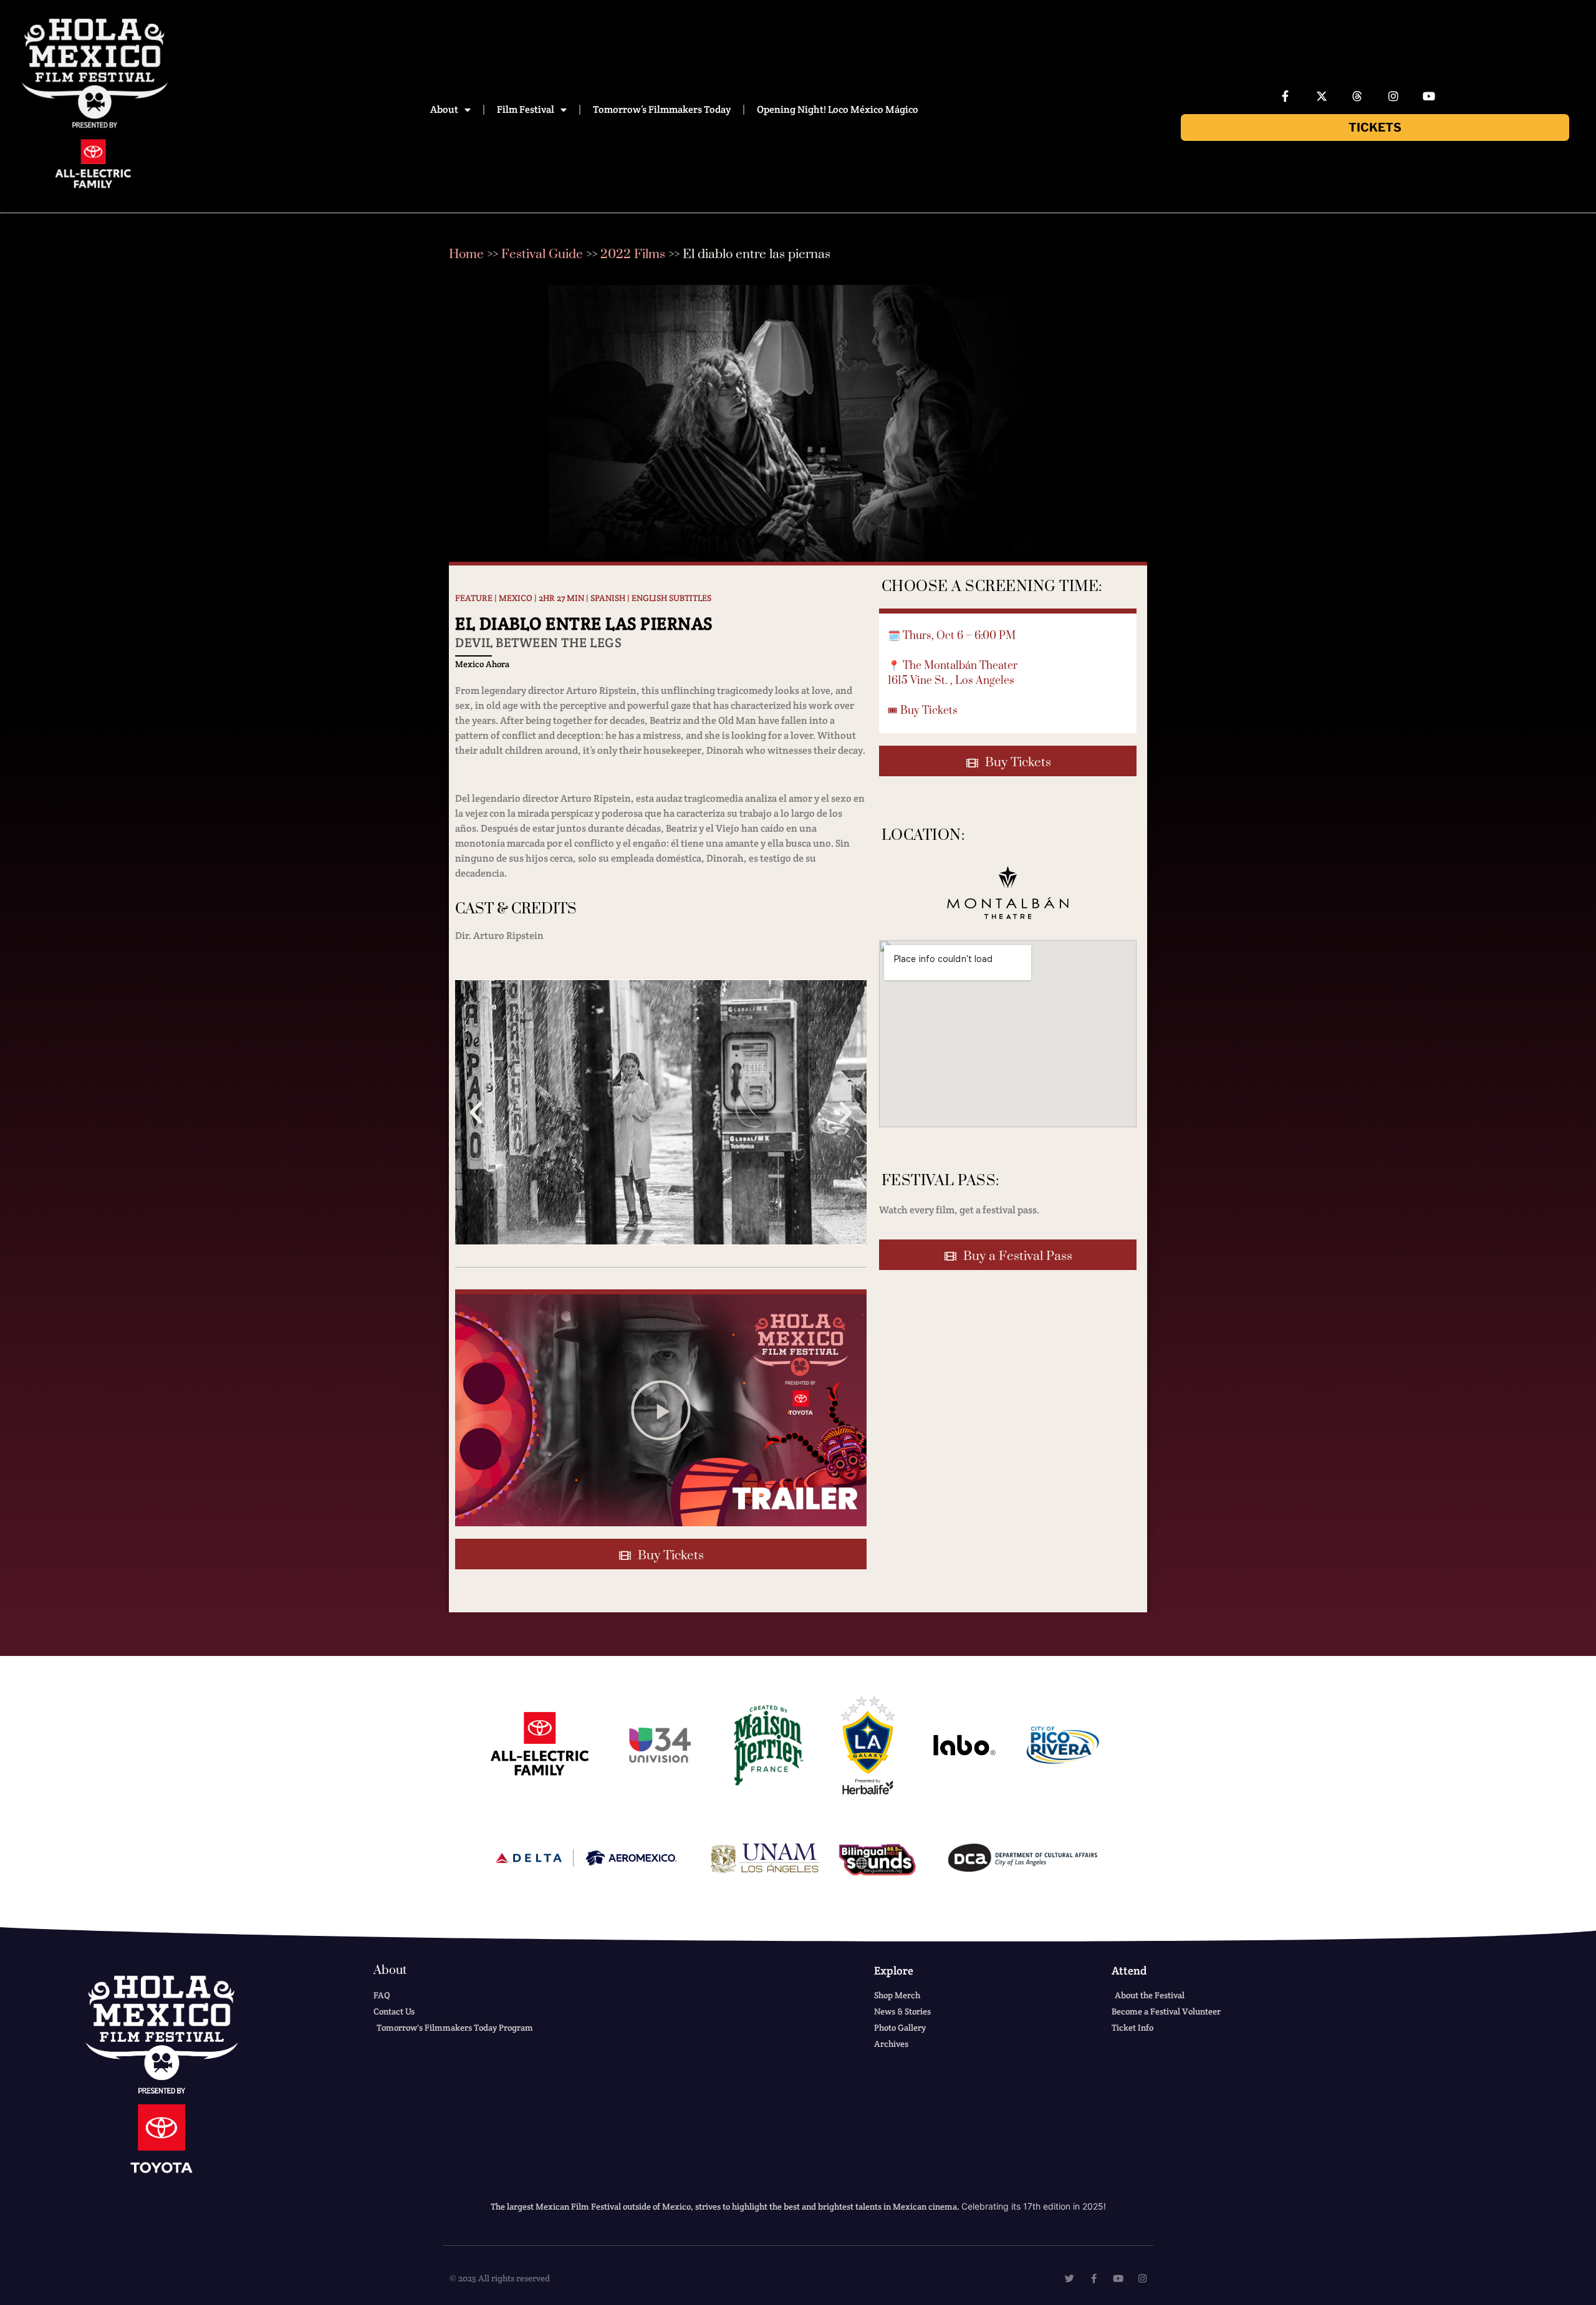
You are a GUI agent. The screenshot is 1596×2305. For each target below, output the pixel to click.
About (444, 109)
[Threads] (1357, 96)
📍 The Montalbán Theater (953, 666)
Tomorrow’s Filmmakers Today (662, 109)
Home (466, 254)
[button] (476, 1113)
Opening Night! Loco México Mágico (838, 109)
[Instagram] (1393, 96)
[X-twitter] (1322, 96)
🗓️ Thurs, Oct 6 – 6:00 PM (952, 636)
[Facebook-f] (1286, 96)
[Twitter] (1070, 2279)
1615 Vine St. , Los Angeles (951, 681)
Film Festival (526, 109)
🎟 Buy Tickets (923, 711)
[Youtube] (1430, 96)
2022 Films (633, 254)
